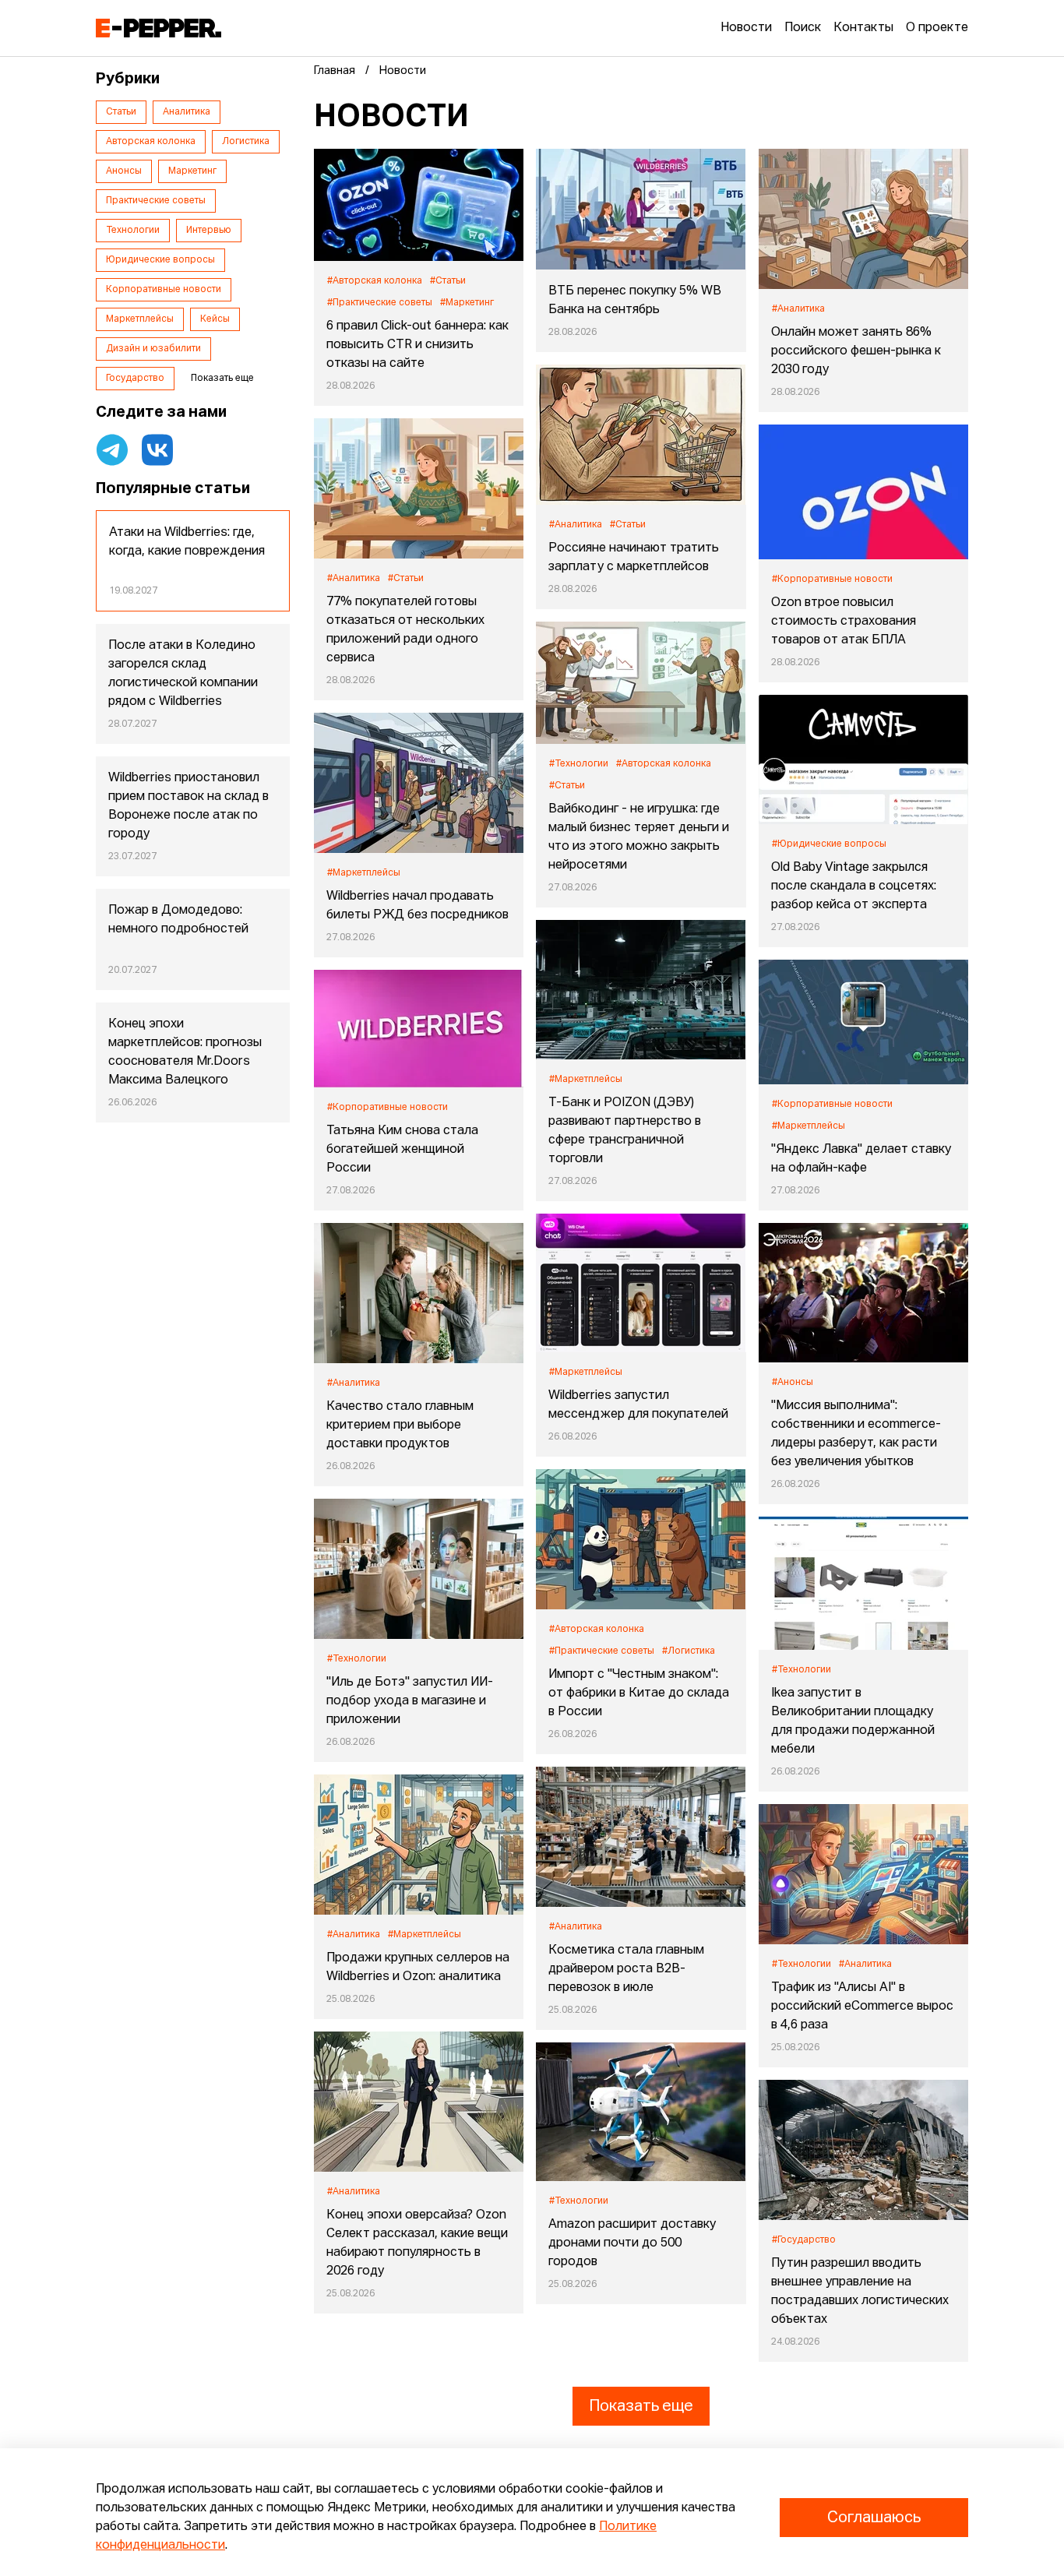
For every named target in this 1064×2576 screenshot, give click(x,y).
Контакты (863, 28)
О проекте (937, 28)
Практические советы (156, 201)
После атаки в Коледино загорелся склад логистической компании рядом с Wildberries (183, 674)
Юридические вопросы (160, 260)
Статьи (121, 112)
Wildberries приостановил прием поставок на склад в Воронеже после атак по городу (188, 806)
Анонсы (124, 171)
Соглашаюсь (874, 2518)
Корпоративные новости (164, 290)
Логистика (246, 142)
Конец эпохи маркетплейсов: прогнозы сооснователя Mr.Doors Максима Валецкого (185, 1052)
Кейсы (215, 319)
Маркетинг (192, 171)
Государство (135, 379)
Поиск (803, 28)
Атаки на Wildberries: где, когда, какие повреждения (187, 542)
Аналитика (187, 112)
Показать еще (641, 2406)
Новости (746, 28)
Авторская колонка (151, 142)
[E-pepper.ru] (159, 28)
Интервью (209, 231)
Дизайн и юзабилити (153, 349)
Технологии (133, 231)
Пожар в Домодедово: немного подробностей (178, 920)
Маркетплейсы (140, 319)
